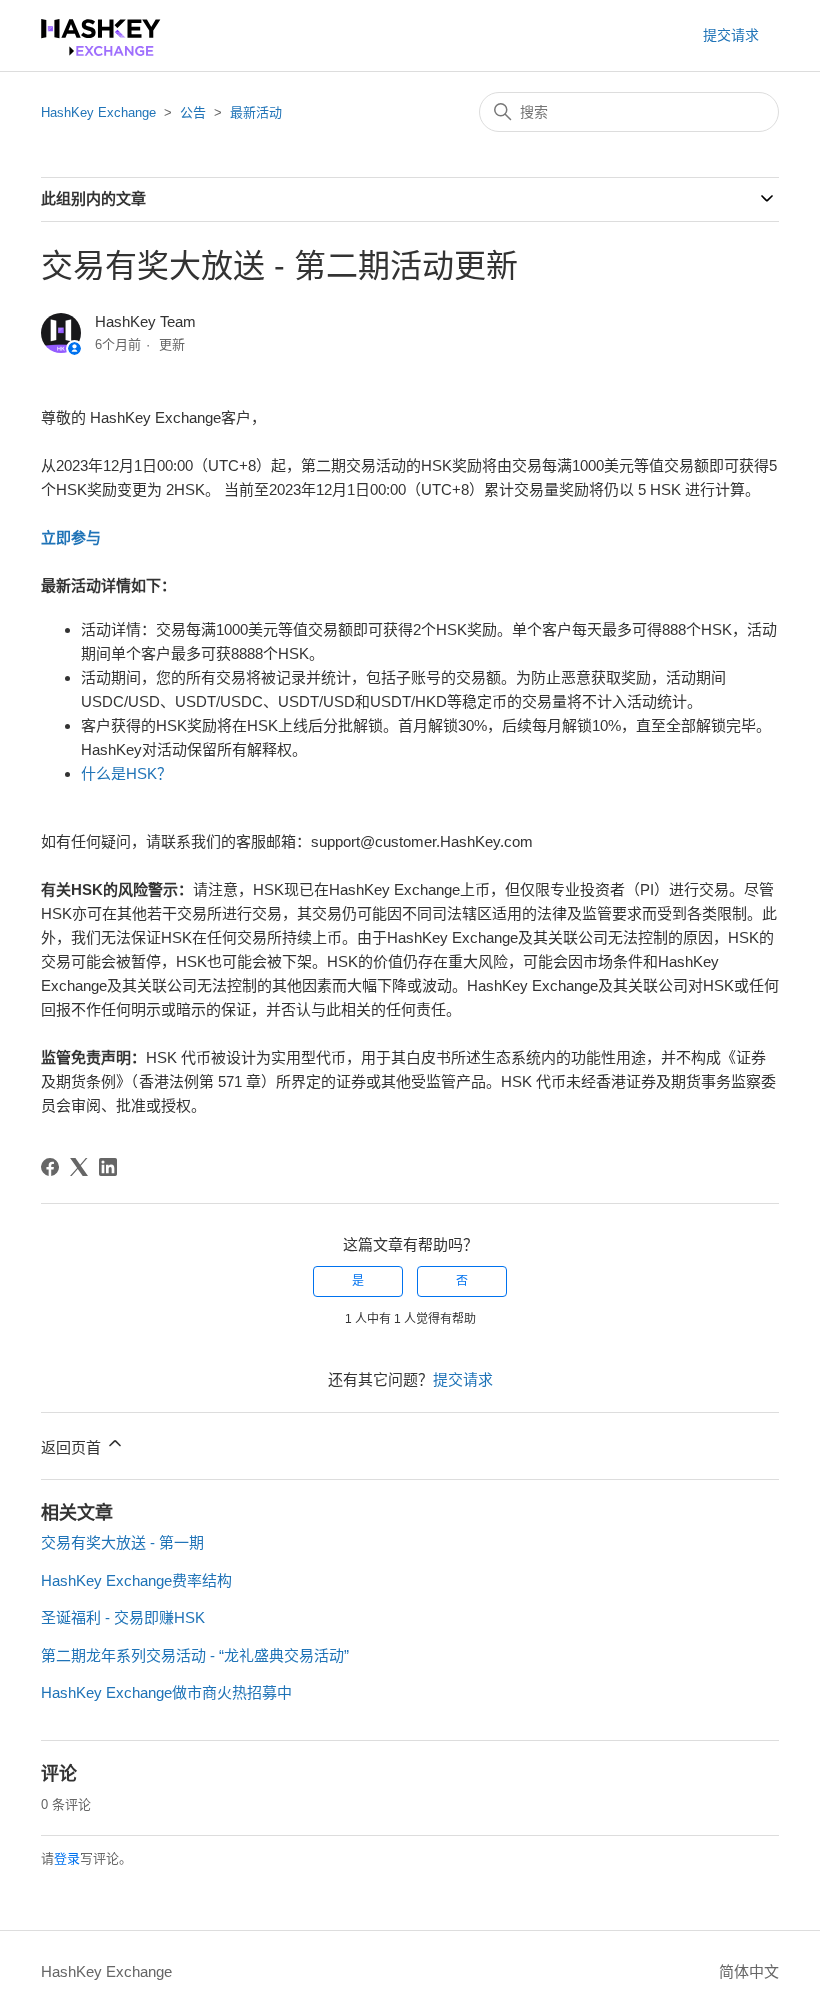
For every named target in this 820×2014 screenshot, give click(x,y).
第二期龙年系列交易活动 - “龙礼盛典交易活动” (195, 1655)
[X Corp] (79, 1167)
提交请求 (731, 35)
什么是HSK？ (126, 773)
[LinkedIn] (108, 1167)
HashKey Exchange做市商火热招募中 (166, 1692)
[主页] (101, 50)
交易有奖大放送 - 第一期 (122, 1542)
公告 (193, 112)
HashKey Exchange (98, 112)
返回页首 (73, 1447)
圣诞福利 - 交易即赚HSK (123, 1617)
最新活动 (256, 112)
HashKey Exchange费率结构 (136, 1580)
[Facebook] (50, 1167)
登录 (67, 1858)
